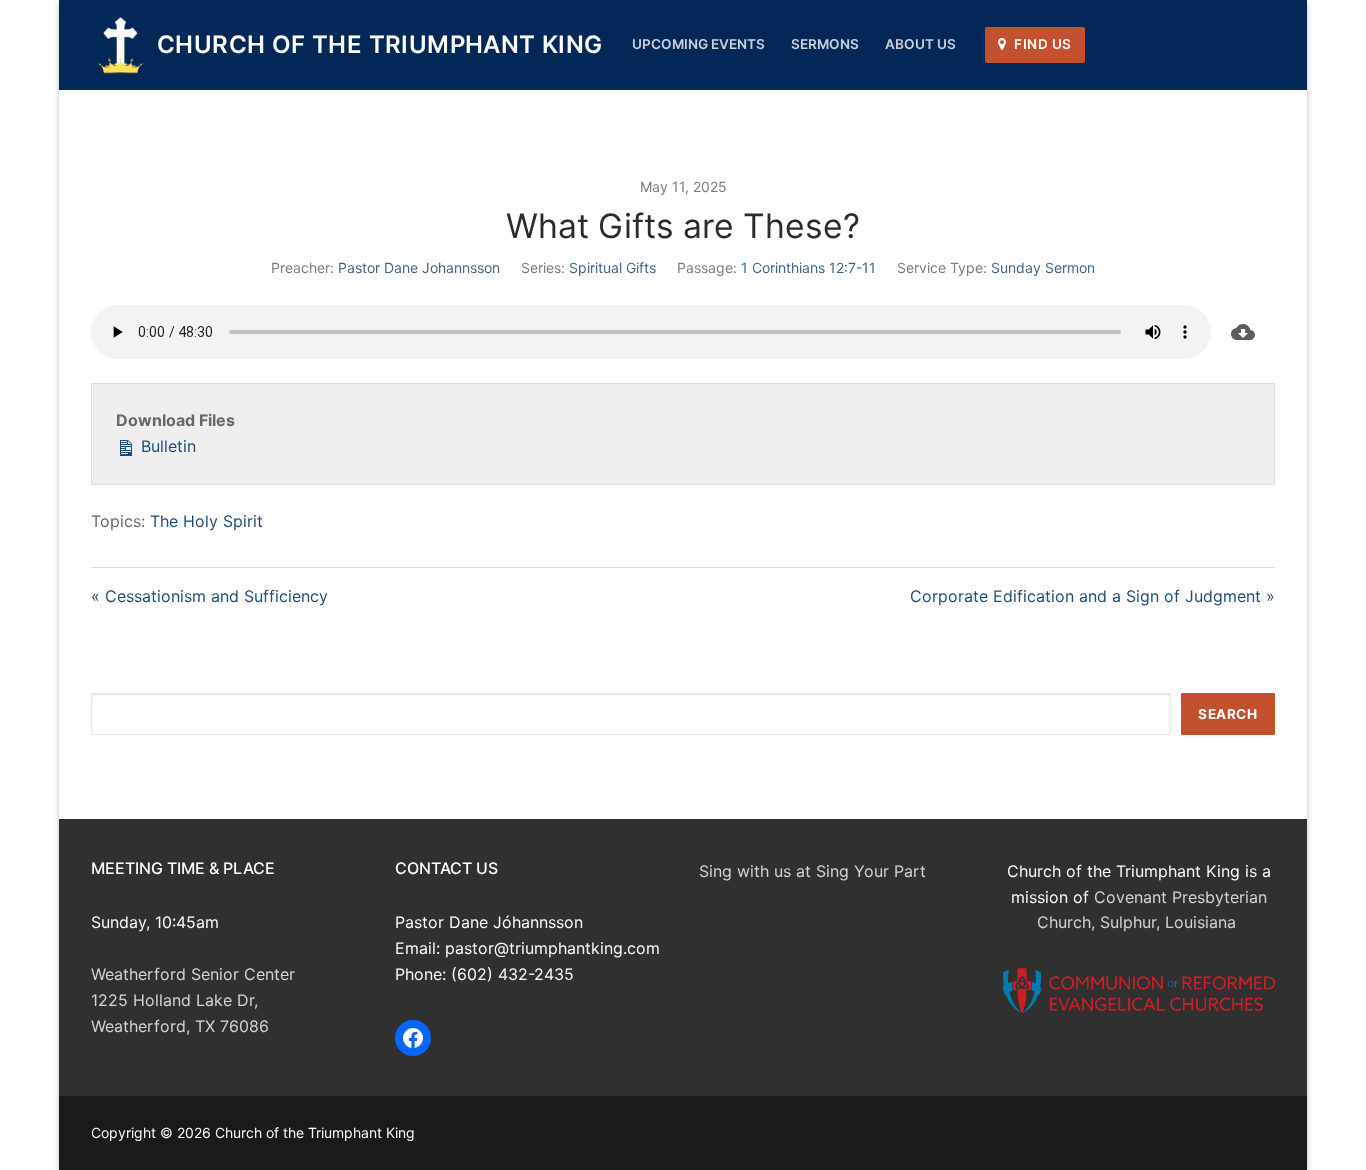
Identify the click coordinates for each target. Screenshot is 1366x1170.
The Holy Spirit (206, 521)
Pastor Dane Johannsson (419, 267)
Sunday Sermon (1043, 267)
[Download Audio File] (1243, 332)
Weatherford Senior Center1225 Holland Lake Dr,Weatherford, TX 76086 (193, 1000)
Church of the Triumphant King (380, 44)
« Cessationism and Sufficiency (209, 596)
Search (1227, 714)
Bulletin (166, 446)
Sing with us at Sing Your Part (812, 871)
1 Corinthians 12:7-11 (808, 267)
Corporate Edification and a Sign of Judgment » (1092, 596)
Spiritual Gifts (612, 267)
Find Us (1041, 44)
